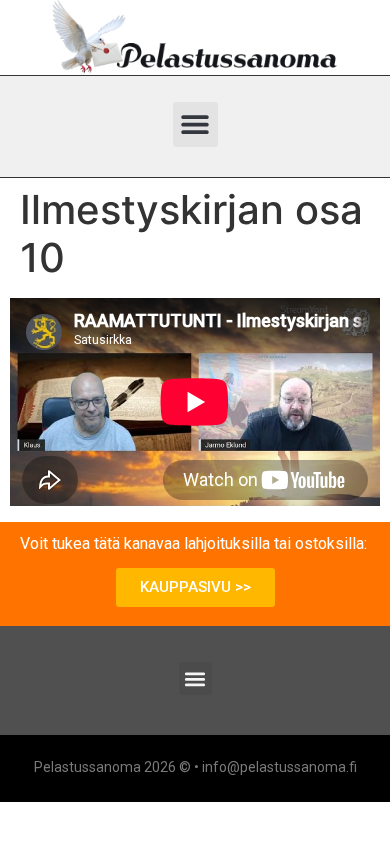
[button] (195, 124)
